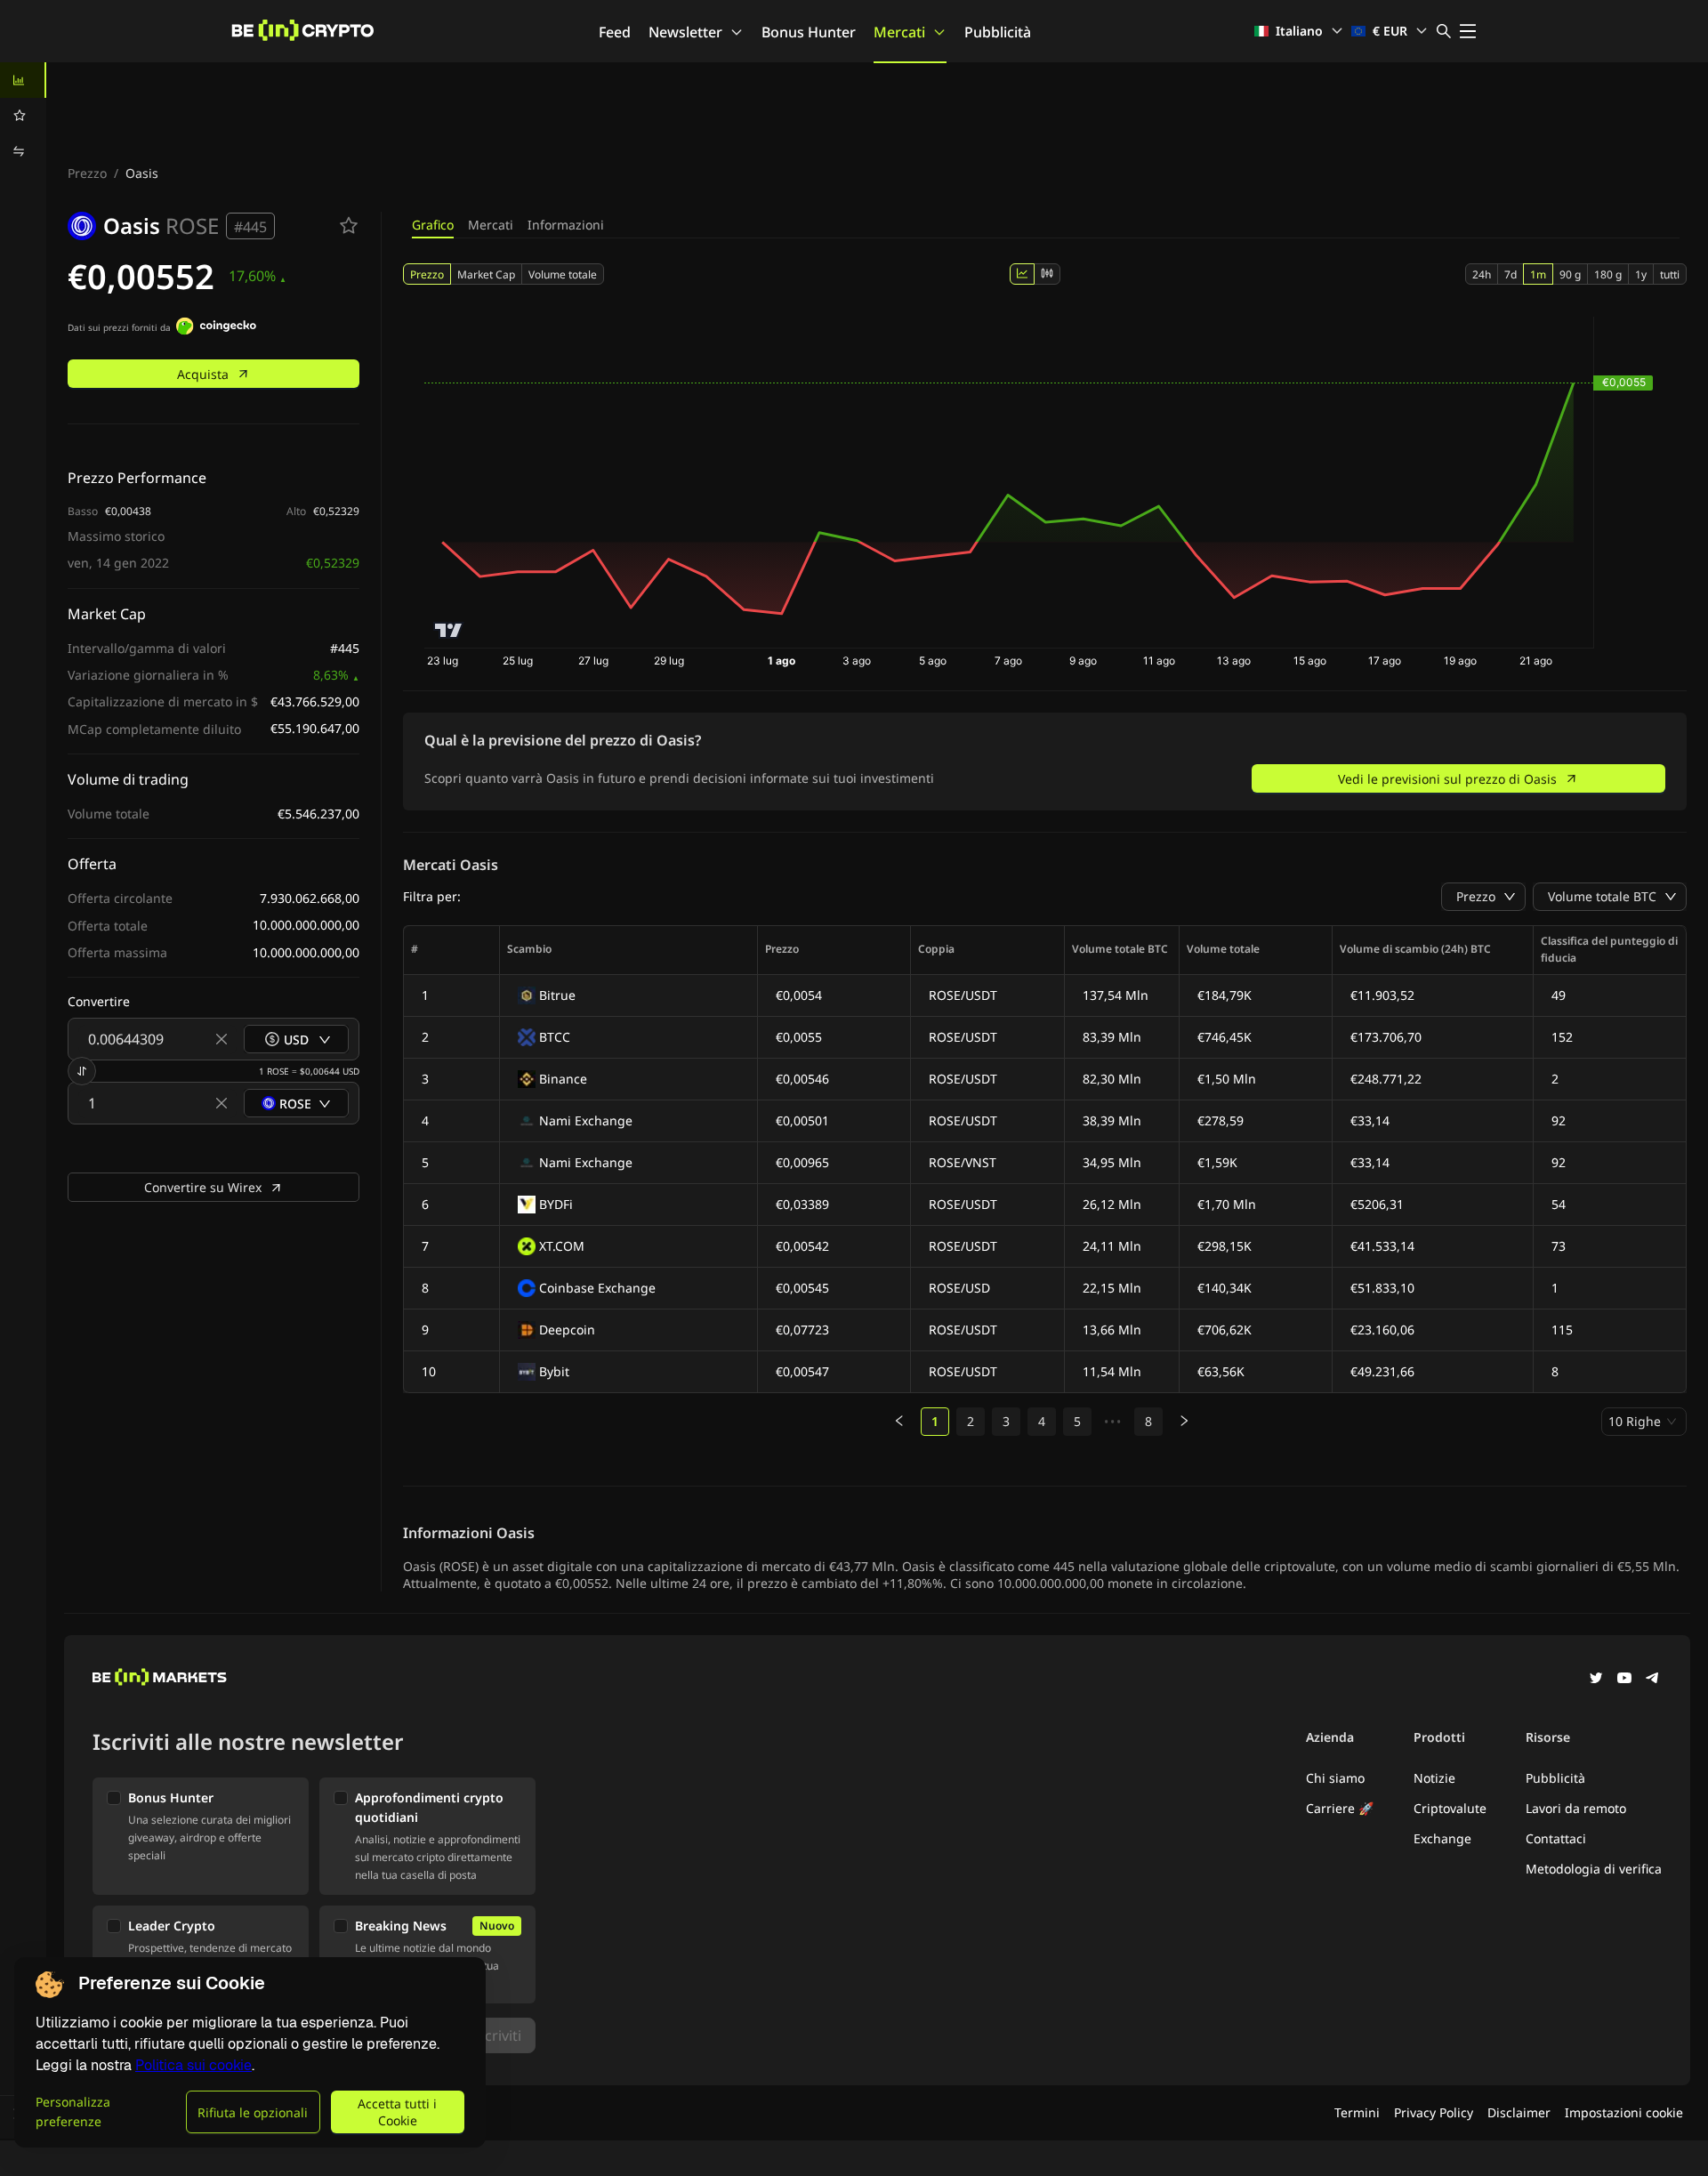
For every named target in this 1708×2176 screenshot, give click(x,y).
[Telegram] (1653, 1680)
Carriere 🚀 (1340, 1808)
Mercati (899, 32)
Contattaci (1556, 1838)
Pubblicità (998, 32)
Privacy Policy (1434, 2112)
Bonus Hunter (809, 32)
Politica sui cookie (193, 2065)
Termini (1357, 2112)
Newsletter (685, 32)
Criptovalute (1450, 1808)
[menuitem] (23, 80)
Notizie (1434, 1778)
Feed (615, 32)
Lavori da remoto (1576, 1808)
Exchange (1442, 1838)
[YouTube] (1624, 1680)
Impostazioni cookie (1624, 2112)
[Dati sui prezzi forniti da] (216, 328)
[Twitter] (1596, 1680)
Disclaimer (1519, 2112)
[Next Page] (1184, 1422)
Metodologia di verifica (1594, 1869)
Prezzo (87, 173)
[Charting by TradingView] (449, 630)
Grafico (433, 225)
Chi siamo (1335, 1778)
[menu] (23, 116)
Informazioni (566, 225)
